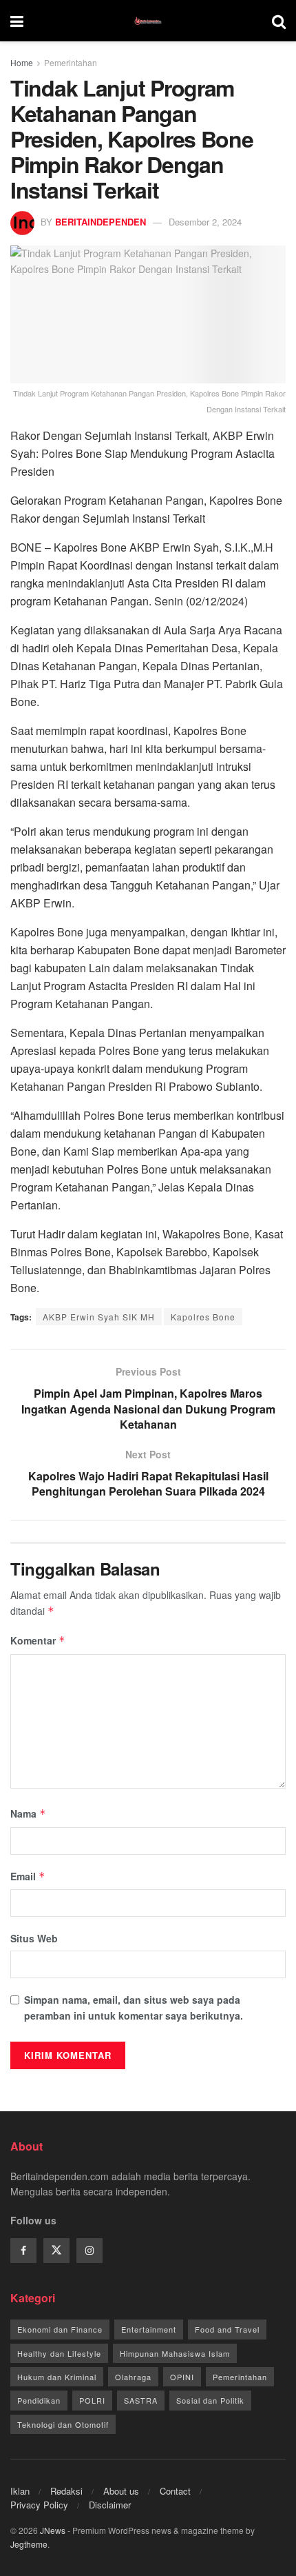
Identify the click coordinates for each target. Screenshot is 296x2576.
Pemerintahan (71, 62)
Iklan (20, 2491)
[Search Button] (279, 21)
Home (22, 62)
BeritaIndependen (101, 222)
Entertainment (149, 2329)
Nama (28, 1813)
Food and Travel (227, 2329)
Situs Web (34, 1938)
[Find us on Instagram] (89, 2251)
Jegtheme (29, 2544)
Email (28, 1876)
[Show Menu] (17, 21)
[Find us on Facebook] (23, 2251)
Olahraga (133, 2377)
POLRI (92, 2400)
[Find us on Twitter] (56, 2251)
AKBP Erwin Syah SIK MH (99, 1317)
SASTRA (141, 2400)
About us (121, 2491)
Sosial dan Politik (210, 2400)
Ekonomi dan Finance (60, 2329)
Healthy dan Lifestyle (59, 2353)
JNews (53, 2530)
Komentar (38, 1640)
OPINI (182, 2377)
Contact (175, 2491)
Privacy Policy (39, 2505)
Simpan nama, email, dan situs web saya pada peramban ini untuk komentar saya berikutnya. (134, 2007)
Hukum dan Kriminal (57, 2377)
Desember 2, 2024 (205, 222)
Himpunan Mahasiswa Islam (175, 2353)
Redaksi (66, 2491)
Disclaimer (110, 2505)
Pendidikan (39, 2400)
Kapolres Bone (203, 1317)
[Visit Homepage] (148, 21)
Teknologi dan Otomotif (63, 2424)
